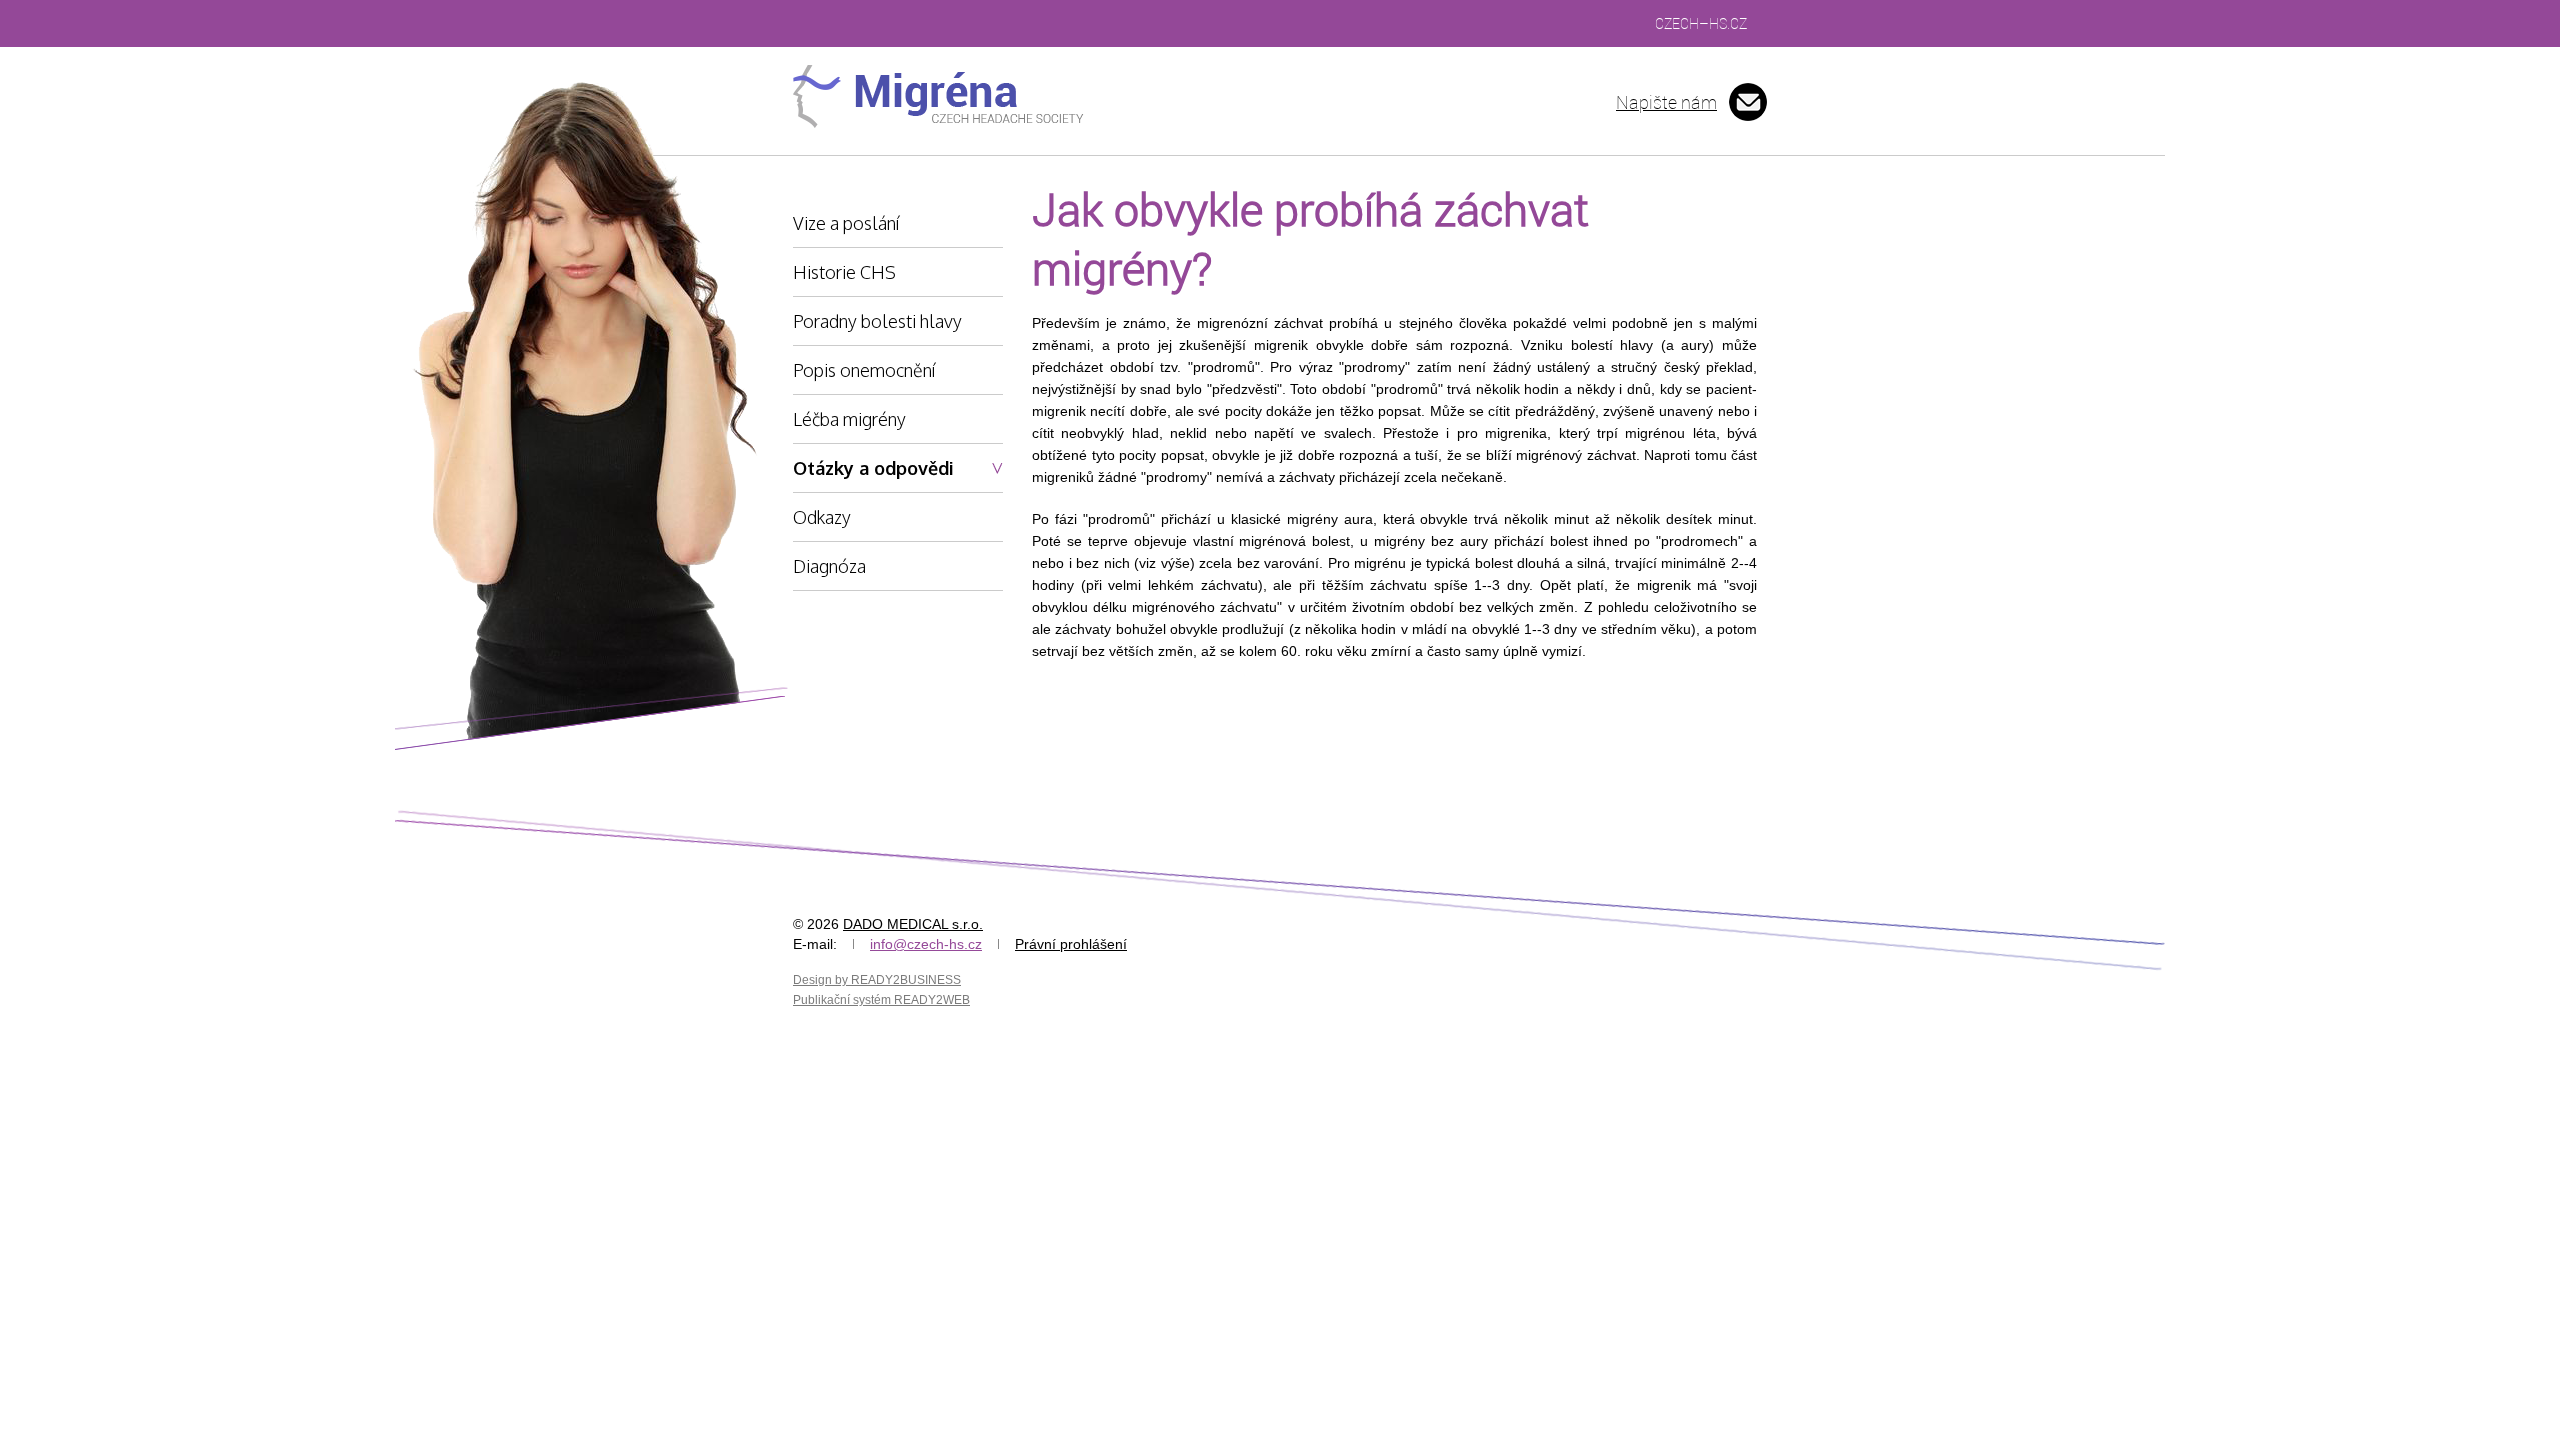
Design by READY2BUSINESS (877, 980)
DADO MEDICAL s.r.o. (913, 924)
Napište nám (1666, 102)
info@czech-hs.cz (926, 944)
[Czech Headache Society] (939, 96)
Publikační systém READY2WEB (881, 1000)
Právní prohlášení (1071, 944)
